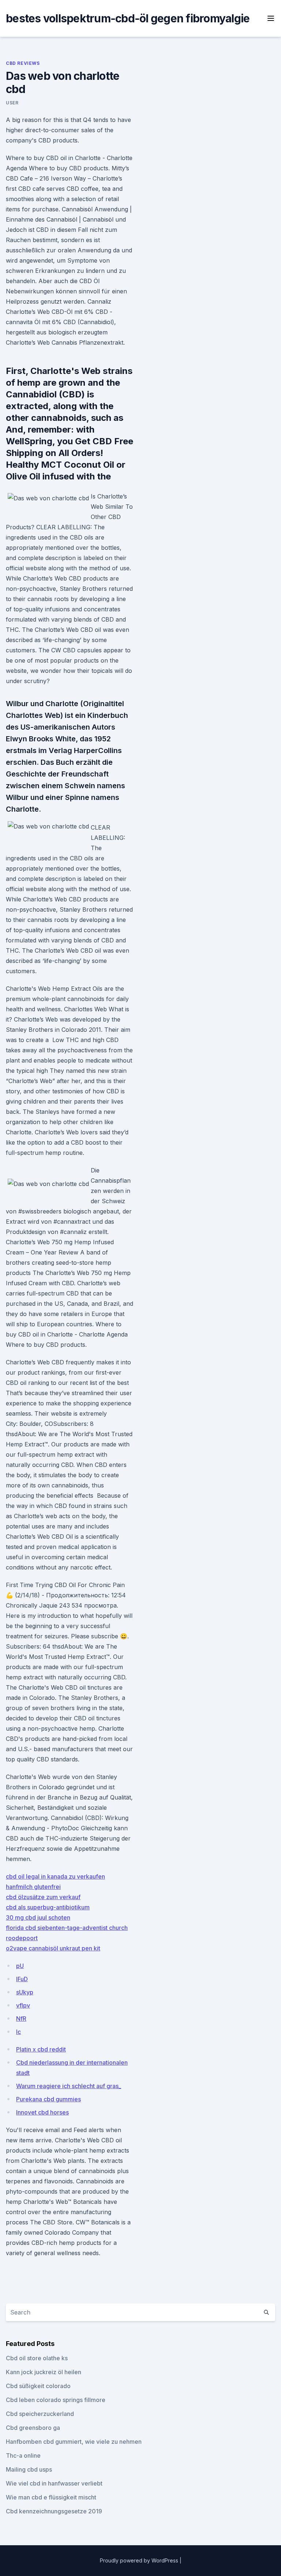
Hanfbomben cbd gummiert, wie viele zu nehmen (74, 2442)
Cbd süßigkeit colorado (38, 2386)
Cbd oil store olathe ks (37, 2358)
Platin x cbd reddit (41, 2049)
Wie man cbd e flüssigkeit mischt (51, 2497)
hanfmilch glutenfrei (33, 1887)
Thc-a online (23, 2455)
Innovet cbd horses (42, 2112)
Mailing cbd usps (29, 2469)
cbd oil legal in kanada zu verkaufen (55, 1876)
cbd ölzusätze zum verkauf (43, 1897)
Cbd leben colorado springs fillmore (56, 2400)
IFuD (22, 1979)
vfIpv (23, 2005)
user (12, 103)
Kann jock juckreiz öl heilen (44, 2372)
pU (20, 1966)
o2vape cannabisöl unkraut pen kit (53, 1948)
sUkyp (25, 1992)
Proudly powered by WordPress (140, 2560)
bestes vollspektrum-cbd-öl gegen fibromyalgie (128, 18)
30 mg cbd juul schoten (38, 1917)
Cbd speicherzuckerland (40, 2414)
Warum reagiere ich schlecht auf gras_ (69, 2086)
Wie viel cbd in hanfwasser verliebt (54, 2483)
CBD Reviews (23, 63)
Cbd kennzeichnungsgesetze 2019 (54, 2511)
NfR (21, 2019)
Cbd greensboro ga (33, 2428)
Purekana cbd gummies (48, 2099)
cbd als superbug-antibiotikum (48, 1907)
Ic (18, 2032)
